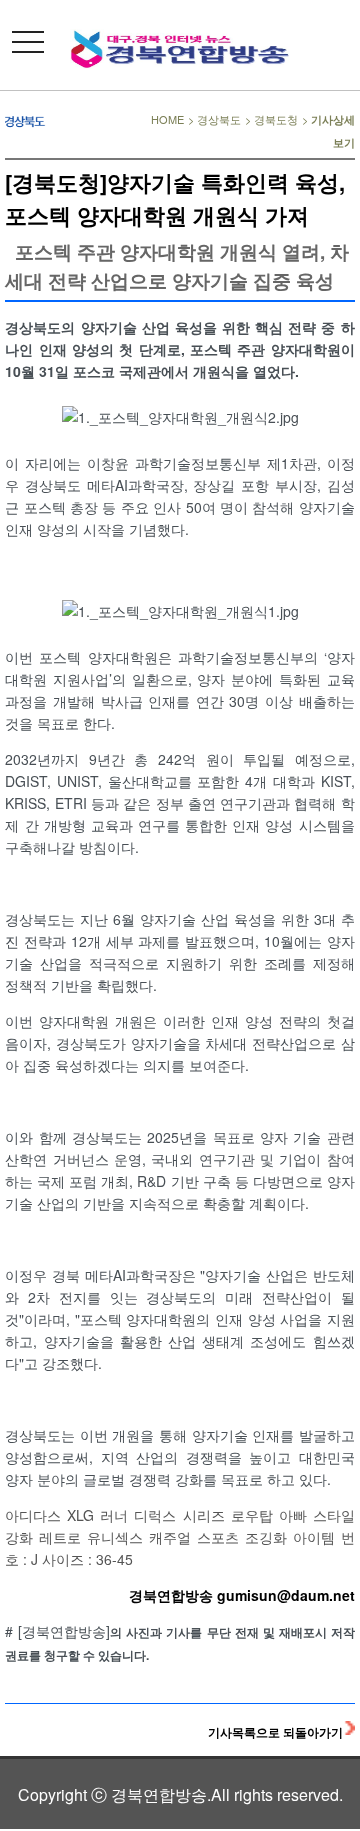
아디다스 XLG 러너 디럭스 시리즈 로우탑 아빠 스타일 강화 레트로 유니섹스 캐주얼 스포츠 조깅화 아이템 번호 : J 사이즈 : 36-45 (179, 1537)
